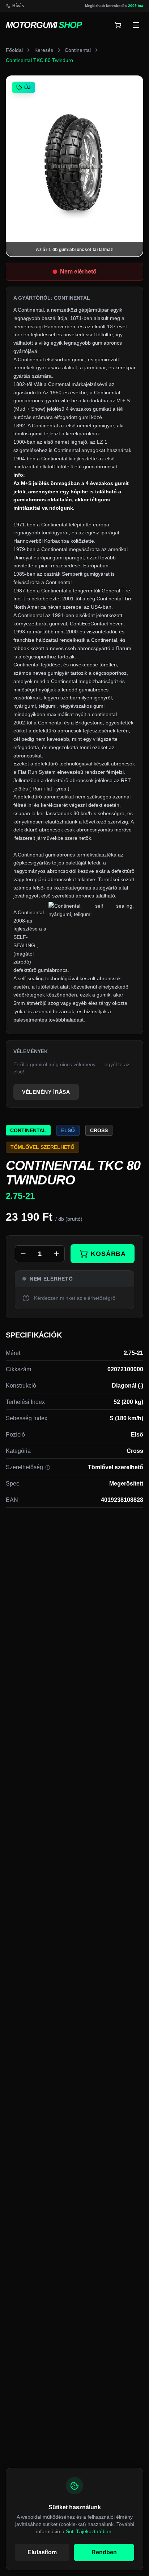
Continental (78, 50)
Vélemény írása (46, 1092)
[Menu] (136, 25)
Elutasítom (42, 2552)
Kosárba (108, 1254)
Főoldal (14, 50)
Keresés (44, 50)
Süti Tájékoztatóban (89, 2531)
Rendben (104, 2552)
